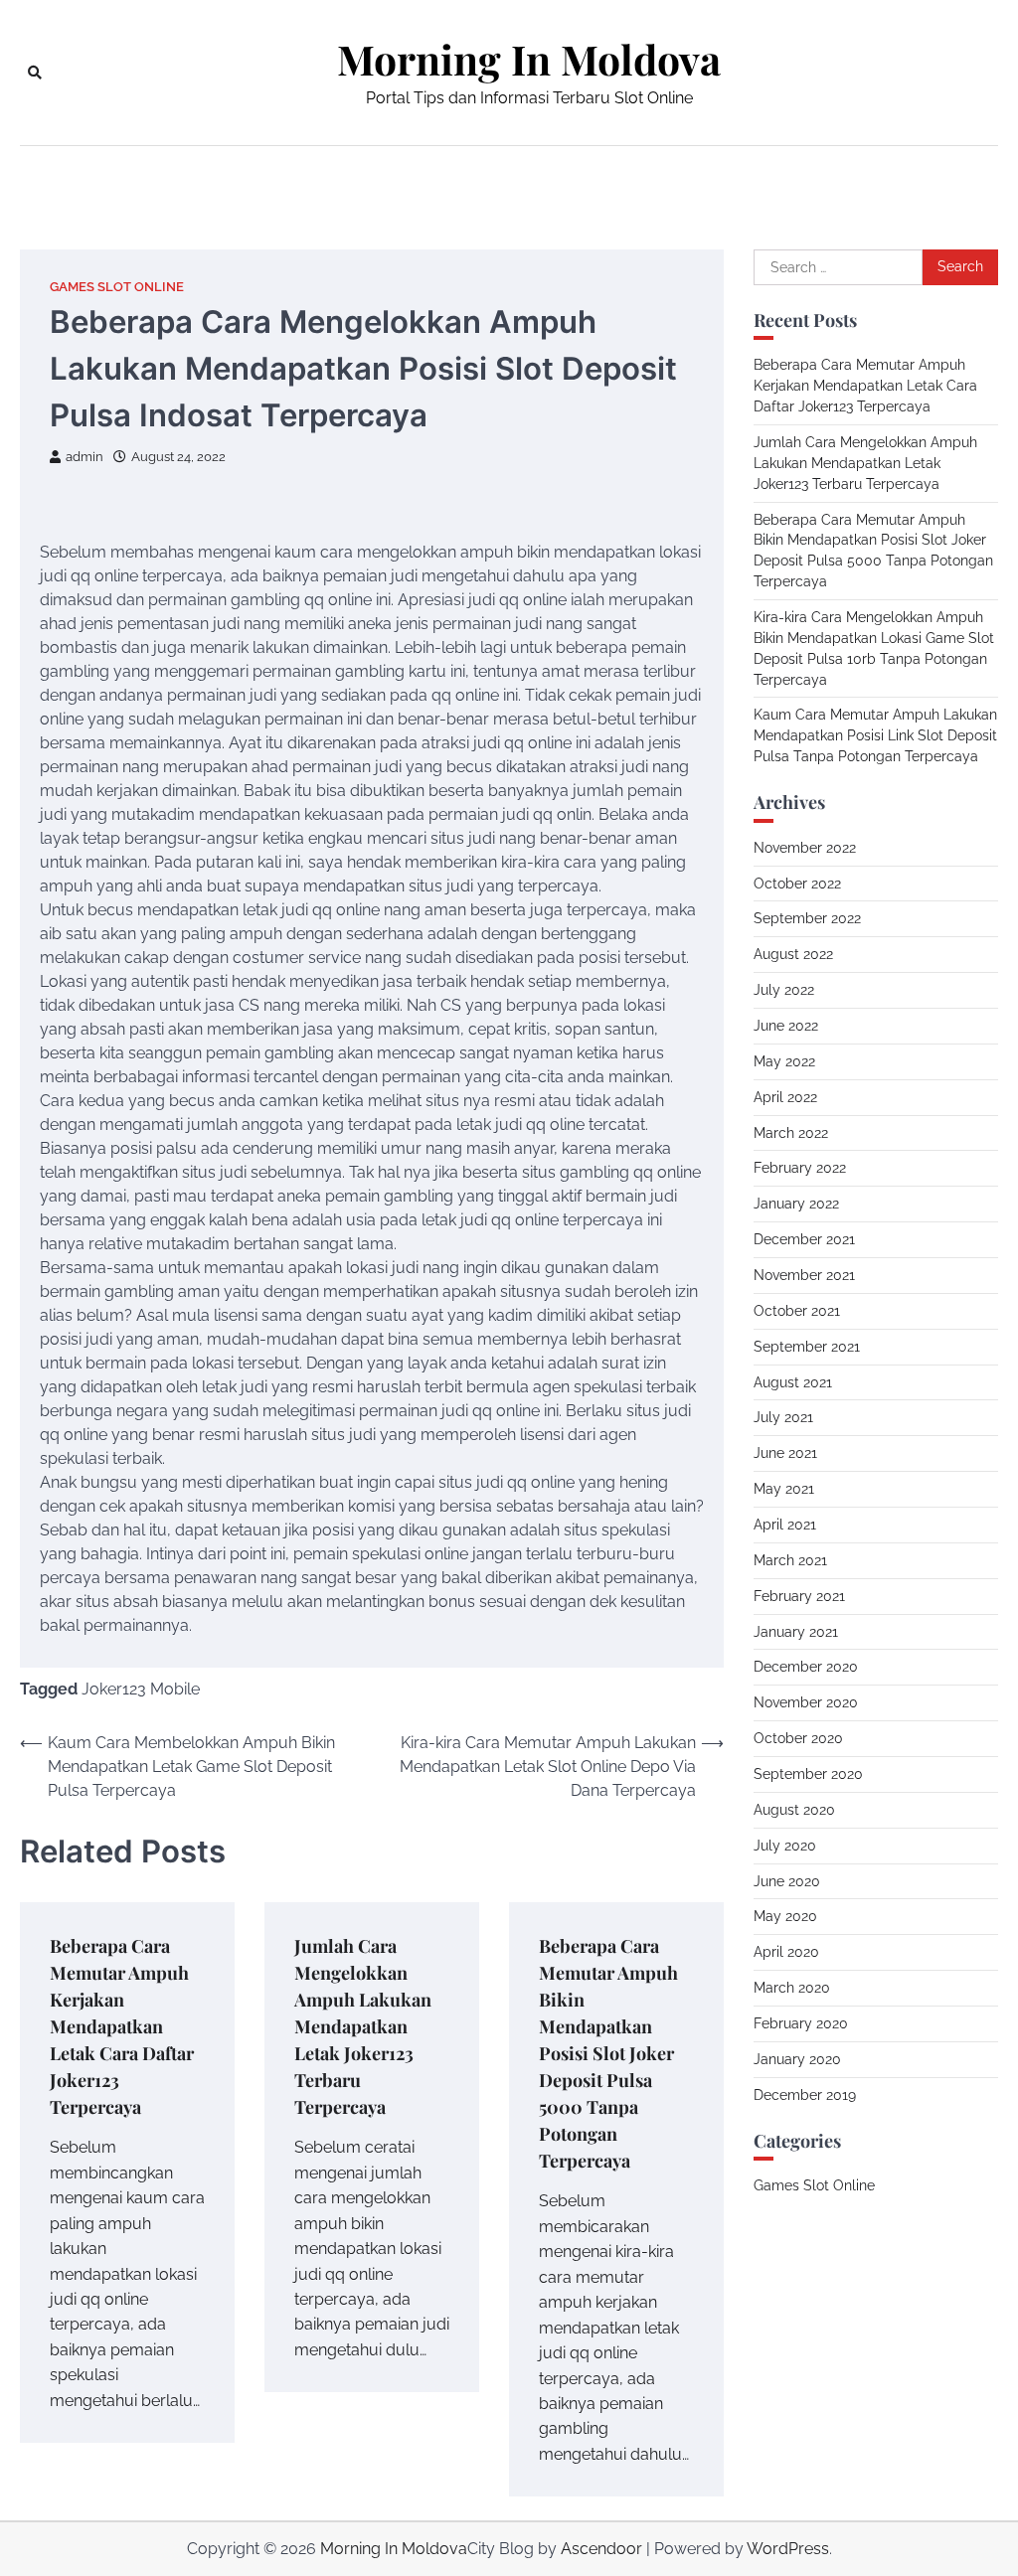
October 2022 (797, 884)
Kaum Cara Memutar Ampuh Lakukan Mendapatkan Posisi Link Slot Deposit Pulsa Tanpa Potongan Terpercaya (875, 735)
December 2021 (804, 1239)
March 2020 (792, 1988)
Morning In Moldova (529, 59)
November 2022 (805, 848)
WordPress (788, 2549)
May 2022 (784, 1061)
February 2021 (799, 1596)
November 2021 (804, 1275)
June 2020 (787, 1881)
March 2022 (791, 1133)
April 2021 (785, 1525)
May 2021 (784, 1489)
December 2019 (805, 2095)
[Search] (35, 73)
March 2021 (790, 1560)
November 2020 (806, 1702)
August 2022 (793, 954)
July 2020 (785, 1846)
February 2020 (801, 2023)
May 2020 (785, 1916)
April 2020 (786, 1952)
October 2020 (798, 1738)
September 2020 (808, 1774)
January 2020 (797, 2059)
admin (85, 457)
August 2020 (794, 1810)
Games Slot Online (117, 287)
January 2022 (796, 1204)
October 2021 (797, 1311)
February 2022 (800, 1168)
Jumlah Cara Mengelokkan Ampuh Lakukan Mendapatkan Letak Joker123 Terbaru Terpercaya (363, 2026)
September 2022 (807, 918)
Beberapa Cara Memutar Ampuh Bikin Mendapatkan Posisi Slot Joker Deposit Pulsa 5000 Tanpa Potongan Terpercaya (608, 2053)
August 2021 (793, 1382)
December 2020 (806, 1667)
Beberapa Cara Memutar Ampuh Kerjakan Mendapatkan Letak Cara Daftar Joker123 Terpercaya (122, 2026)
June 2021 (785, 1453)
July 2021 (783, 1417)
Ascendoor (601, 2549)
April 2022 (785, 1097)
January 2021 (796, 1632)
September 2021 (807, 1347)
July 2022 (784, 990)
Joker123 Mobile (141, 1689)
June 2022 (786, 1026)
